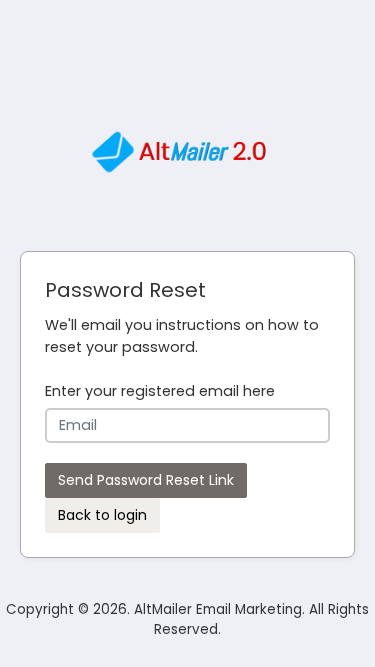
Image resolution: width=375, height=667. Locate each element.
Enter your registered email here (160, 391)
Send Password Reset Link (146, 480)
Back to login (102, 515)
